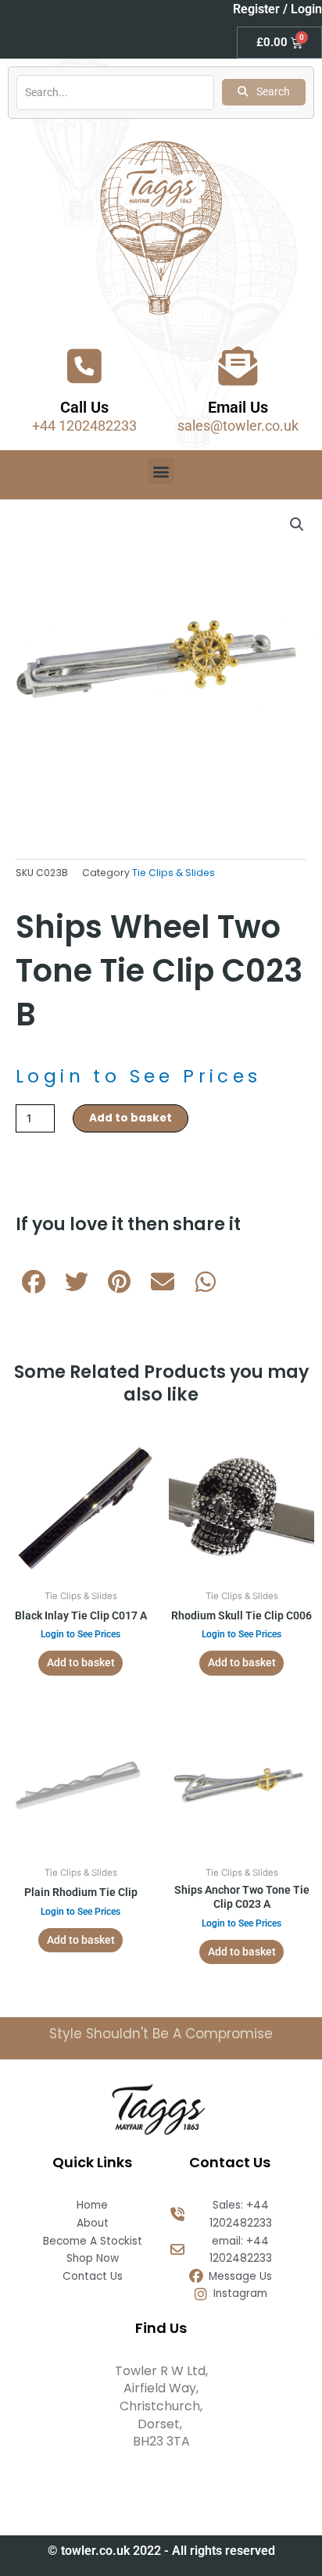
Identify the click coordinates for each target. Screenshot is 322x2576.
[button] (161, 471)
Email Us (238, 407)
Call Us (84, 407)
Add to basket (131, 1118)
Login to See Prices (139, 1076)
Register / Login (277, 9)
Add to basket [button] (81, 1662)
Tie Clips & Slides (174, 873)
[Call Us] (84, 366)
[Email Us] (238, 366)
